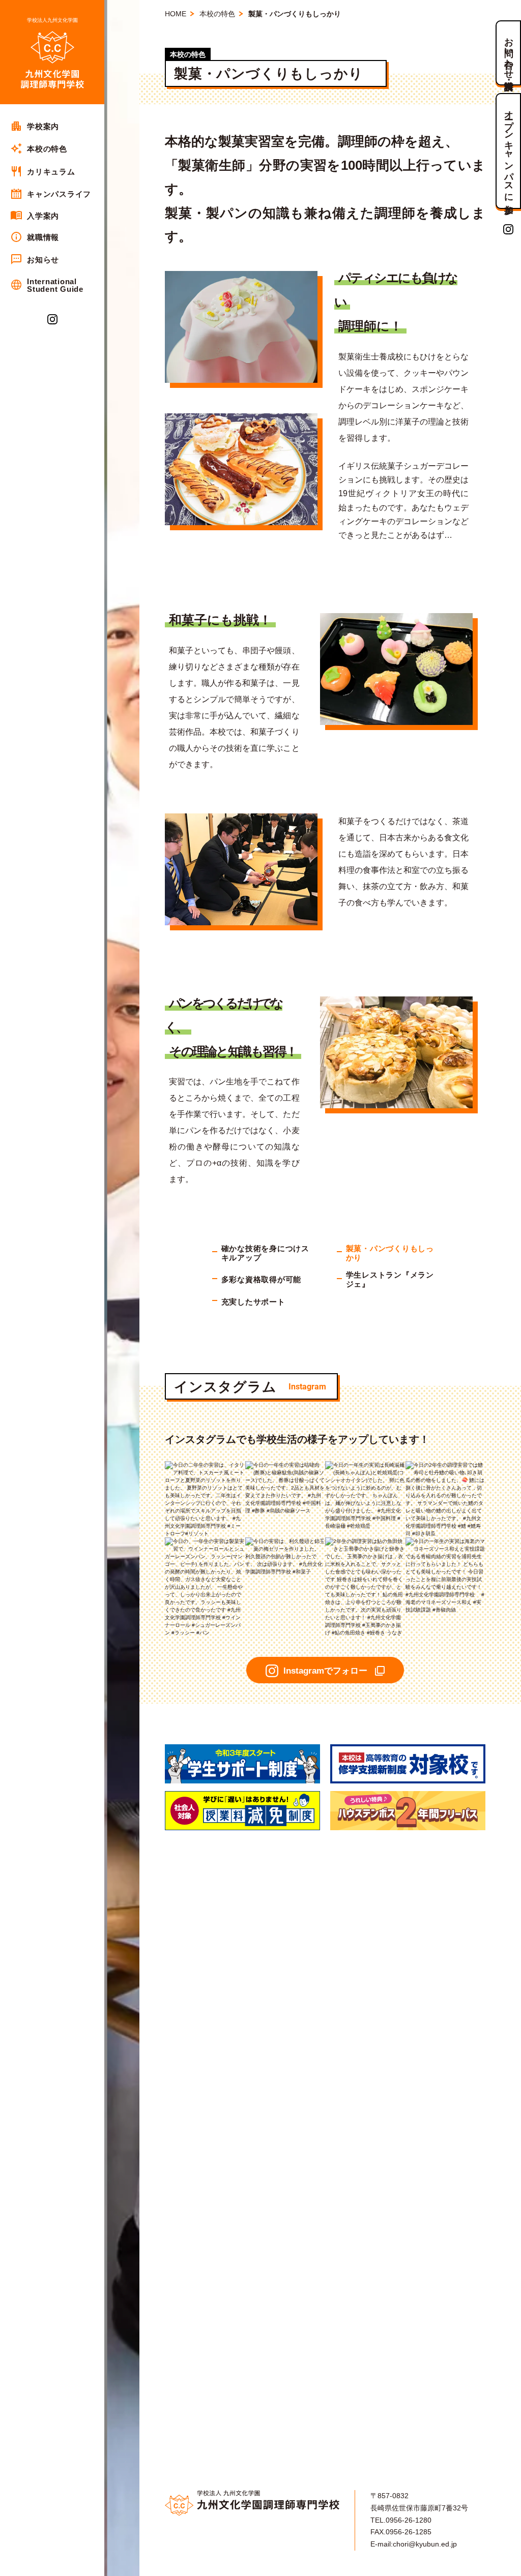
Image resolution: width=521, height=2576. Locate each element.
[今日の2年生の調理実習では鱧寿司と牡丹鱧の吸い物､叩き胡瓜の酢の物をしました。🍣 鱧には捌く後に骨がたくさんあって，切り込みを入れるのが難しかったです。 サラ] (446, 1465)
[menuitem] (52, 126)
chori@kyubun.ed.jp (425, 2544)
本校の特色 (217, 14)
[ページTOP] (509, 2565)
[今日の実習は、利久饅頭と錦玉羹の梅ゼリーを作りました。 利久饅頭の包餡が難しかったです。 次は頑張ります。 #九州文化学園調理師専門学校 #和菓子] (285, 1541)
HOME (176, 14)
